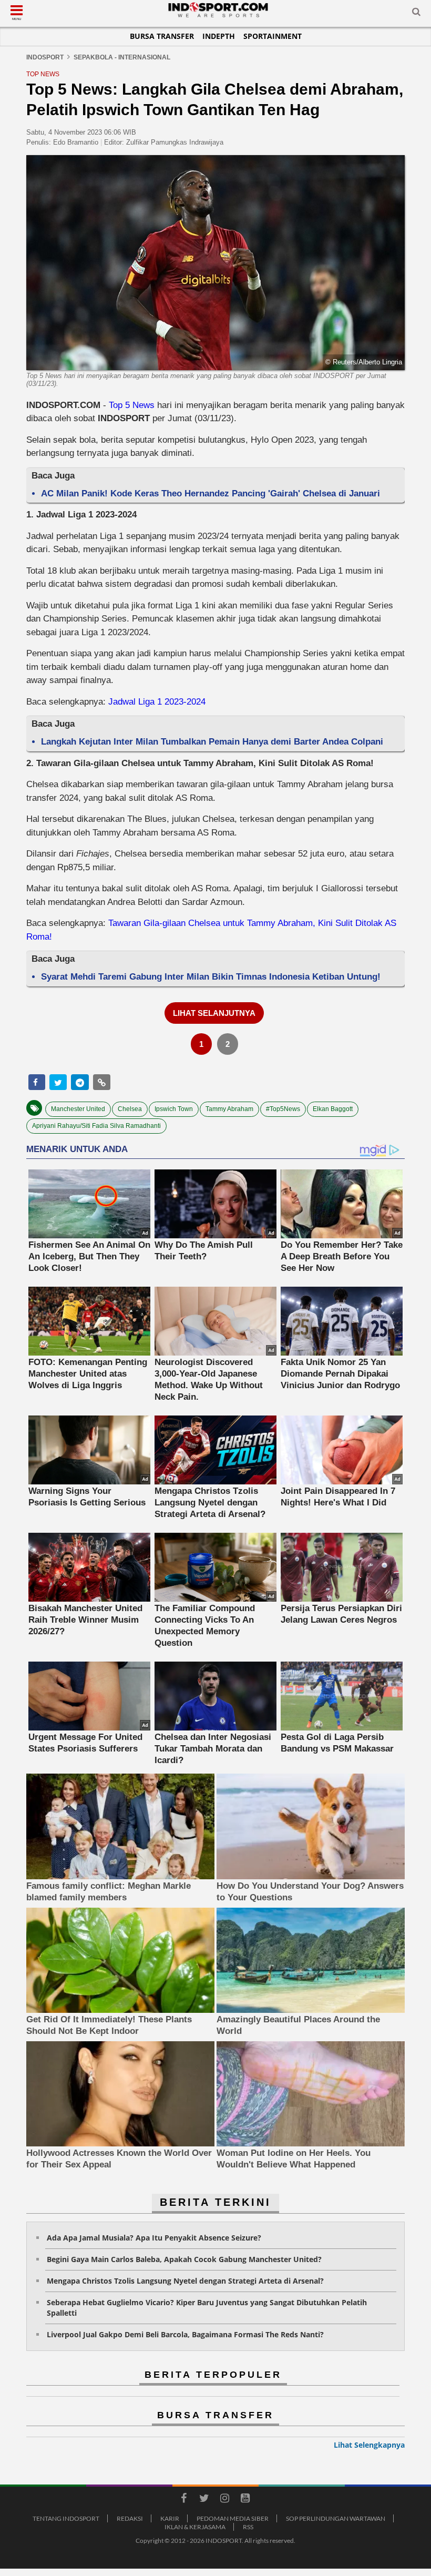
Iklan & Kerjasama (195, 2527)
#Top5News (283, 1109)
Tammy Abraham (229, 1109)
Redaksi (130, 2518)
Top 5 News (132, 405)
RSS (248, 2527)
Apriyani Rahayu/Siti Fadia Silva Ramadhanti (96, 1126)
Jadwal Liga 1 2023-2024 (157, 702)
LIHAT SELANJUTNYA (214, 1013)
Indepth (219, 36)
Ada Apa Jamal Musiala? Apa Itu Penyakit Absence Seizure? (154, 2238)
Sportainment (273, 36)
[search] (416, 14)
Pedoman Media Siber (233, 2518)
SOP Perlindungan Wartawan (336, 2518)
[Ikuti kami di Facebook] (183, 2500)
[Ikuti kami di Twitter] (204, 2500)
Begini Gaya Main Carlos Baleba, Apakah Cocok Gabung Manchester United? (184, 2259)
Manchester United (78, 1109)
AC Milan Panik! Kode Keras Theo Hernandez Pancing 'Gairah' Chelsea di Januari (211, 493)
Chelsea (130, 1109)
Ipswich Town (174, 1109)
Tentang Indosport (66, 2518)
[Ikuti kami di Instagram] (224, 2500)
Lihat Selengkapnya (369, 2445)
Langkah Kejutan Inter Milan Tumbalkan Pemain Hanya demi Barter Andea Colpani (212, 742)
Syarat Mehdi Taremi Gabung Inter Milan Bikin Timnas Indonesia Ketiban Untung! (211, 977)
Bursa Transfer (162, 36)
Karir (170, 2518)
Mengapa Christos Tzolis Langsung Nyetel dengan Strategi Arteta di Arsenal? (185, 2281)
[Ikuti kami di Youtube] (245, 2500)
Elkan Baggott (333, 1109)
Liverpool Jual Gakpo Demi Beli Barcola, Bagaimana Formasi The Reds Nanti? (185, 2334)
